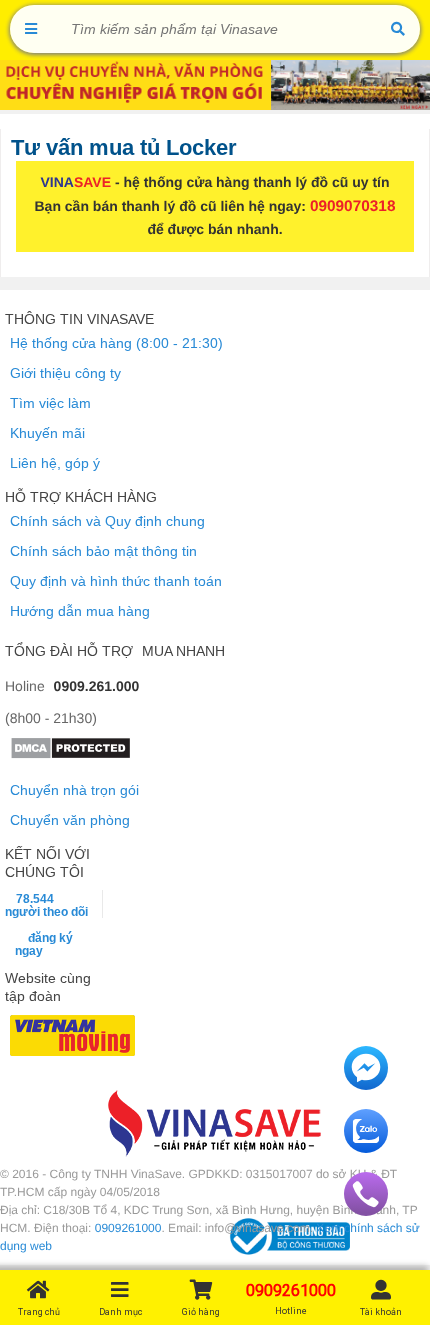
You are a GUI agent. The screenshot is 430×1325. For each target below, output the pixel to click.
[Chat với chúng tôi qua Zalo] (366, 1148)
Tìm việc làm (50, 403)
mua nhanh (183, 651)
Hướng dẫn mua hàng (80, 611)
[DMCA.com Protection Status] (70, 755)
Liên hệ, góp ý (55, 463)
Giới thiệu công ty (65, 373)
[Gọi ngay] (366, 1211)
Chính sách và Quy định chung (107, 521)
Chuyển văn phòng (70, 820)
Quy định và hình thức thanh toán (116, 581)
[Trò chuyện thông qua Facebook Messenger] (366, 1085)
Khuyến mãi (47, 433)
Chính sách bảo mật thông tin (103, 551)
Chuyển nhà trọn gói (74, 790)
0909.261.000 (97, 686)
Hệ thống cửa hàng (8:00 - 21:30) (116, 343)
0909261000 (128, 1228)
